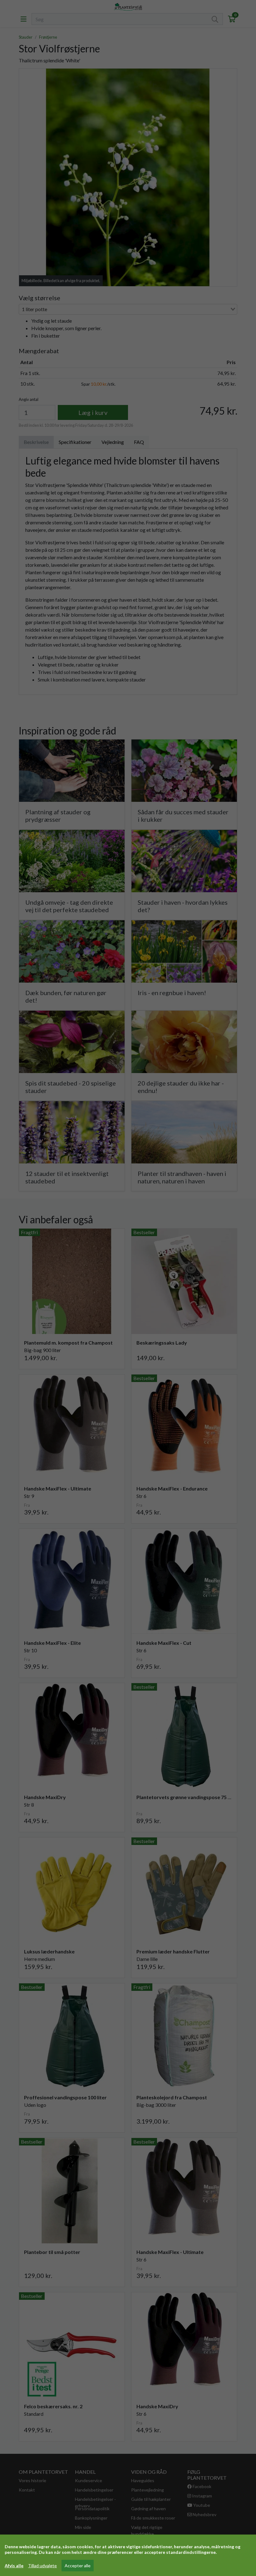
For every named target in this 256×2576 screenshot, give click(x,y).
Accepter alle (78, 2566)
